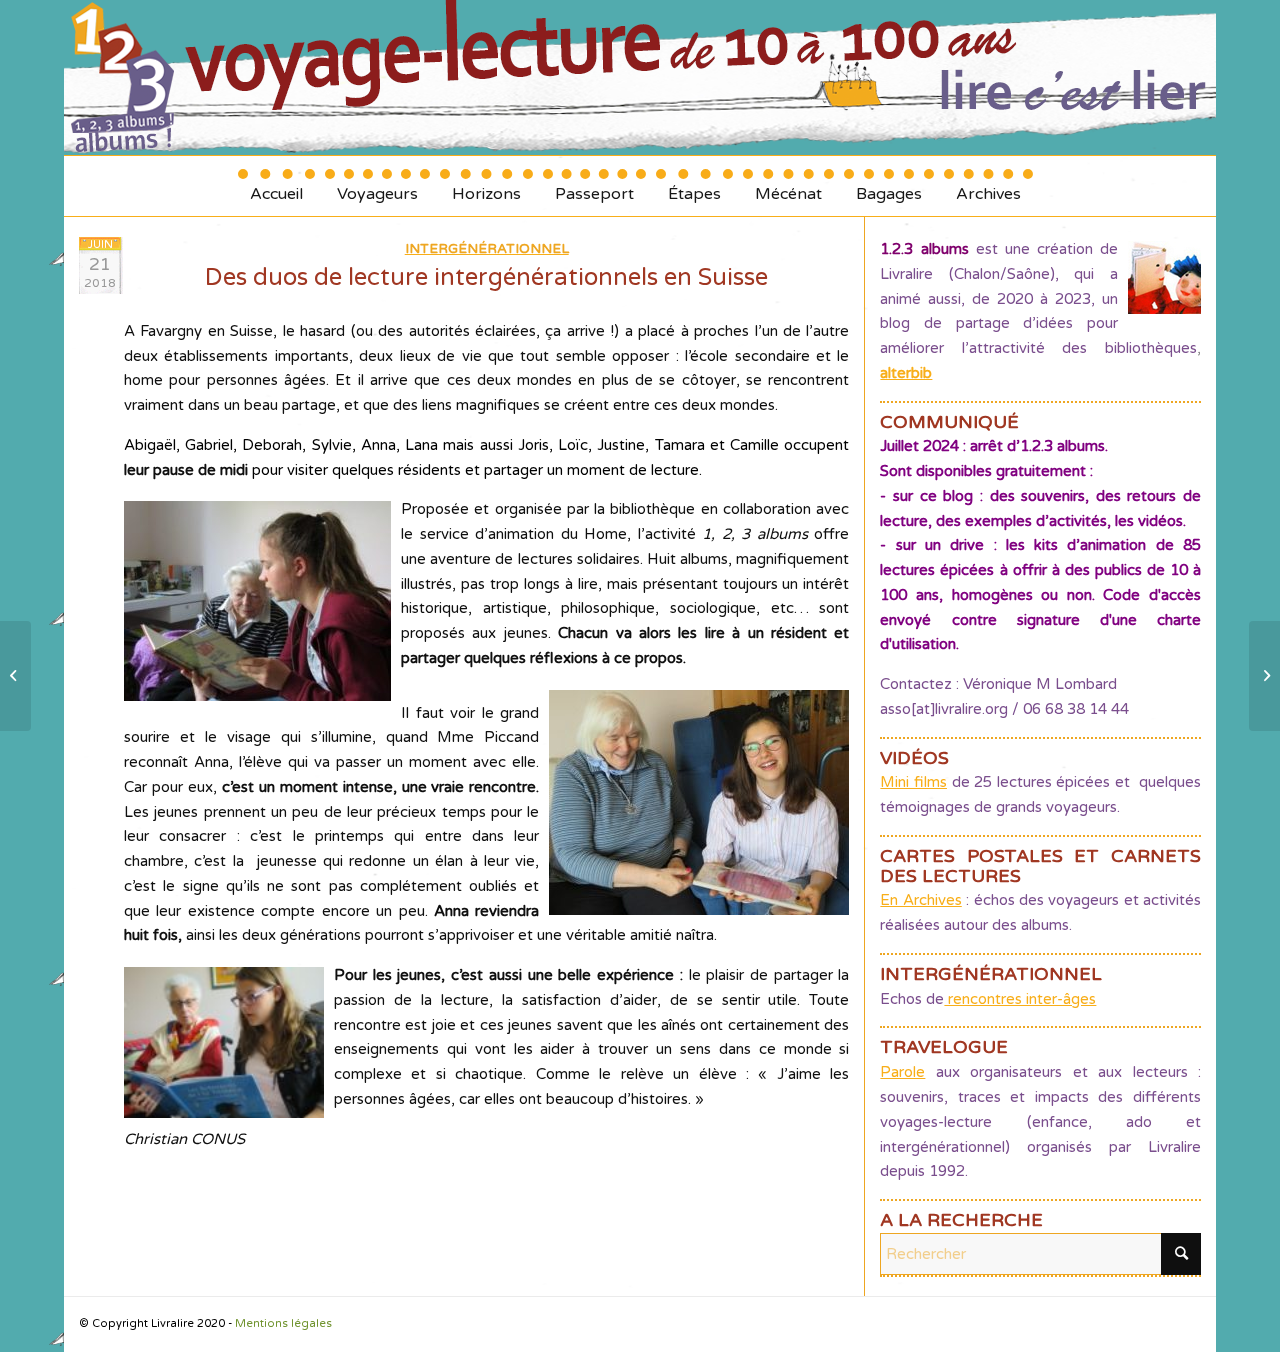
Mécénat (788, 186)
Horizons (486, 186)
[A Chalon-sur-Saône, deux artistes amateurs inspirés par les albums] (15, 676)
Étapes (694, 186)
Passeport (594, 186)
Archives (988, 186)
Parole (902, 1072)
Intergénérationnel (487, 249)
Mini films (913, 782)
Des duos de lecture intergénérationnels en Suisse (486, 277)
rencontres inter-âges (1020, 999)
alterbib (906, 373)
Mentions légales (283, 1323)
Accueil (276, 186)
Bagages (889, 186)
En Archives (920, 900)
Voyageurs (377, 186)
